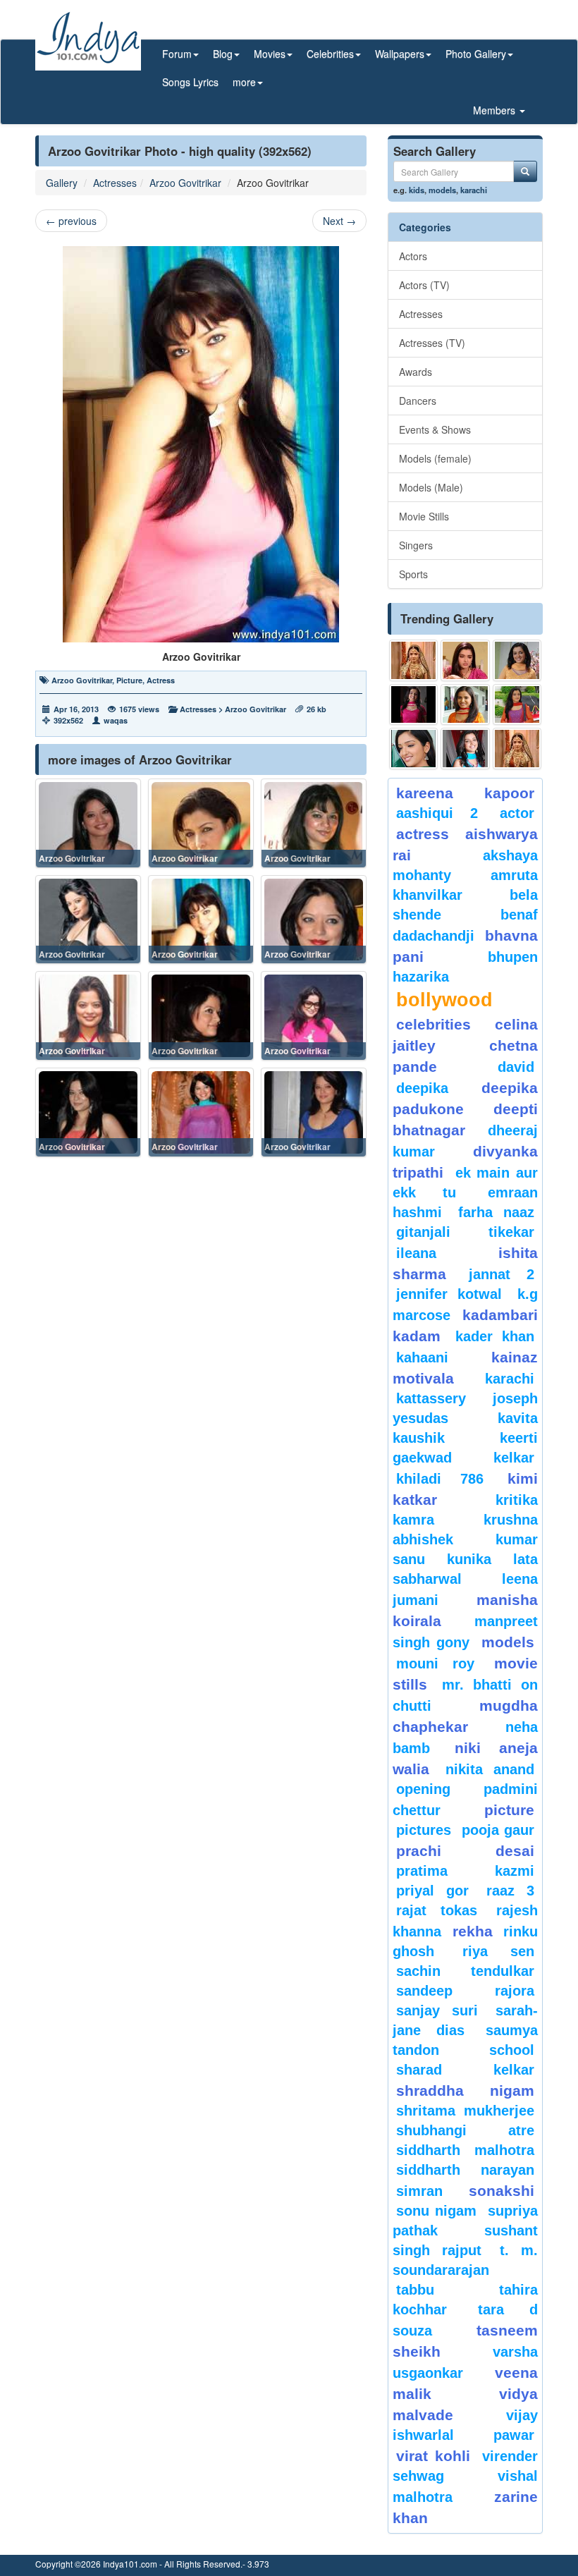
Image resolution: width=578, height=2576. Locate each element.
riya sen (498, 1951)
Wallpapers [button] (400, 54)
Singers (416, 545)
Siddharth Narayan (465, 2170)
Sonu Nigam (436, 2211)
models (442, 190)
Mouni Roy (435, 1664)
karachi (474, 190)
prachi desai (465, 1851)
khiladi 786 (440, 1479)
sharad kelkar (465, 2070)
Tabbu (415, 2290)
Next (339, 221)
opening (423, 1789)
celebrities (433, 1024)
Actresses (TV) (432, 343)
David (516, 1067)
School (512, 2050)
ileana (444, 1253)
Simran (419, 2191)
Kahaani (422, 1357)
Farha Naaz (496, 1212)
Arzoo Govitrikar (185, 183)
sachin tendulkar (465, 1971)
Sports (413, 574)
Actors (413, 256)
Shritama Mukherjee (465, 2111)
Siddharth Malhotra (465, 2150)
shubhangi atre (465, 2130)
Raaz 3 (510, 1891)
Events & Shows (435, 429)
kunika (469, 1559)
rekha (473, 1931)
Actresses (115, 183)
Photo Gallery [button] (476, 54)
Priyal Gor (432, 1891)
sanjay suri (437, 2010)
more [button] (244, 82)
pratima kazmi (465, 1871)
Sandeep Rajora (465, 1991)
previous (71, 221)
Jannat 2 (502, 1274)
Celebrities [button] (330, 54)
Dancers (418, 401)
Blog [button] (223, 54)
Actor (517, 813)
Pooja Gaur (498, 1830)
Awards (416, 372)
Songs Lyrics (190, 82)
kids (417, 190)
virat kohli (433, 2456)
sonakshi (502, 2191)
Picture (129, 680)
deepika (422, 1088)
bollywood (444, 1000)
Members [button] (496, 110)
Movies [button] (270, 54)
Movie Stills (424, 516)
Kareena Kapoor (465, 793)
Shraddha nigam (465, 2090)
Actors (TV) (424, 285)
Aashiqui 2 (437, 813)
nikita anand (490, 1769)
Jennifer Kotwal (449, 1294)
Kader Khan (495, 1336)
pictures (424, 1830)
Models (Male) (431, 487)
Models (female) (435, 458)
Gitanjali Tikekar (465, 1232)
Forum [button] (177, 54)
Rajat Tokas (437, 1910)
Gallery (62, 183)
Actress (161, 680)
